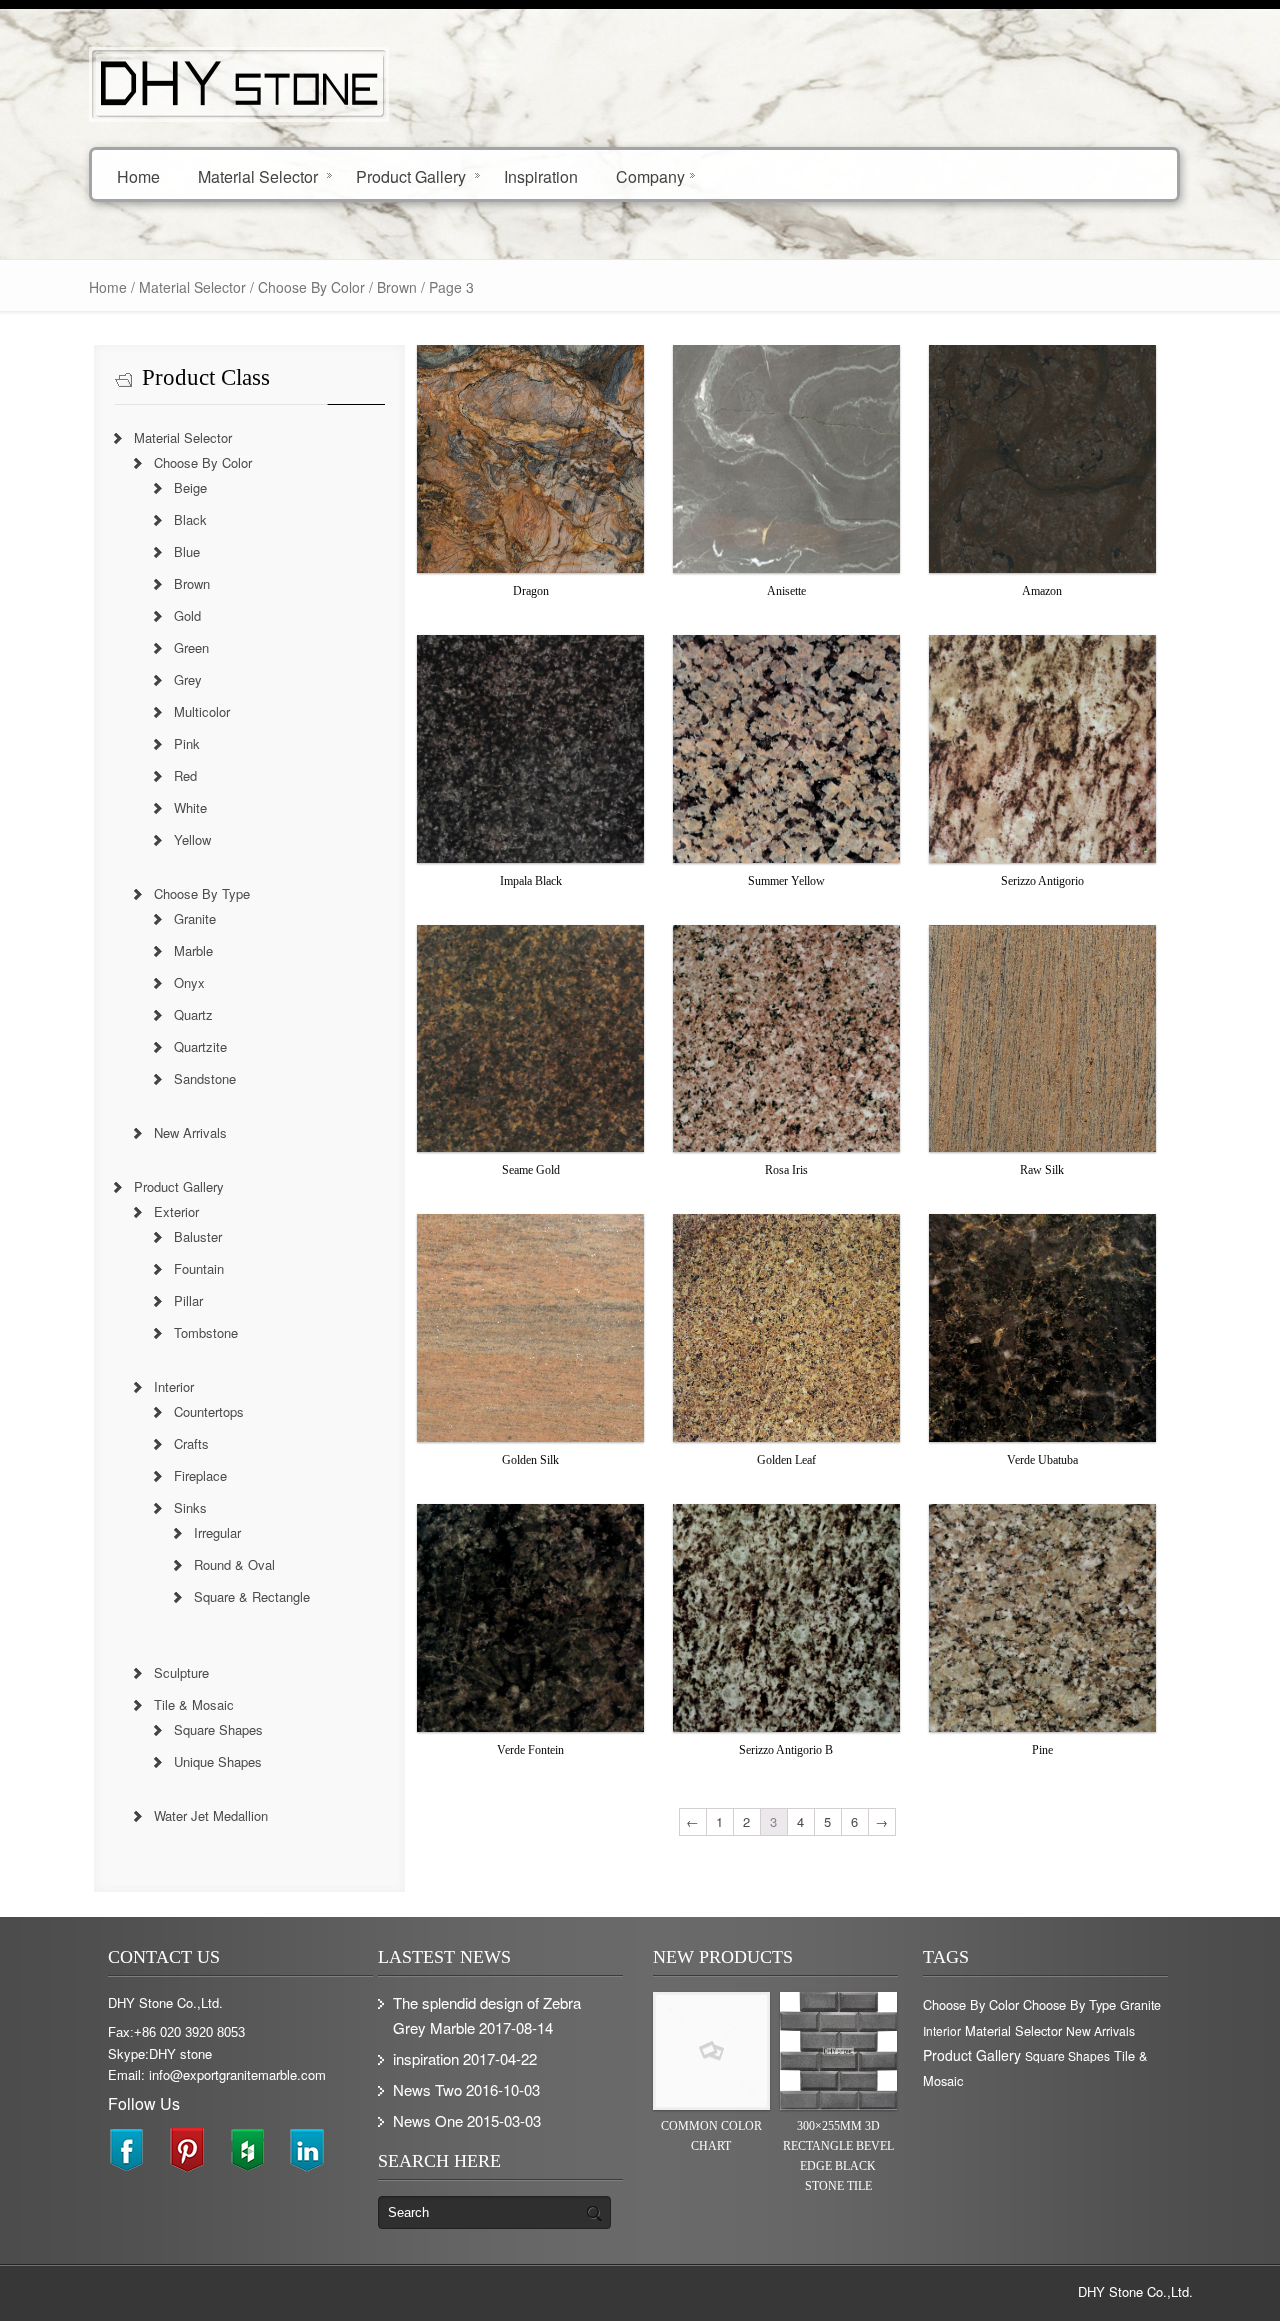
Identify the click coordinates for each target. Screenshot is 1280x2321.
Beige (190, 487)
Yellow (192, 839)
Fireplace (200, 1475)
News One (428, 2120)
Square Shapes (218, 1729)
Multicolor (202, 711)
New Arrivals (190, 1132)
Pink (187, 743)
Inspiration (541, 175)
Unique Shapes (218, 1761)
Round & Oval (234, 1564)
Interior (174, 1386)
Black (190, 519)
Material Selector (258, 175)
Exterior (176, 1211)
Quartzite (200, 1046)
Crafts (191, 1443)
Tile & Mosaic (194, 1704)
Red (185, 775)
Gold (187, 615)
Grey (188, 679)
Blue (187, 551)
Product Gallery (411, 175)
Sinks (190, 1507)
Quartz (193, 1014)
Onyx (189, 982)
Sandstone (205, 1078)
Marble (193, 950)
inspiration (426, 2058)
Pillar (188, 1300)
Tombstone (206, 1332)
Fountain (199, 1268)
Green (191, 647)
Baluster (198, 1236)
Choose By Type (202, 893)
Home (138, 175)
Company (650, 175)
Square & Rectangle (252, 1596)
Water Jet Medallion (211, 1815)
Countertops (209, 1411)
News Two (427, 2089)
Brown (192, 583)
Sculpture (181, 1672)
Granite (195, 918)
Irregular (217, 1532)
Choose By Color (311, 287)
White (190, 807)
